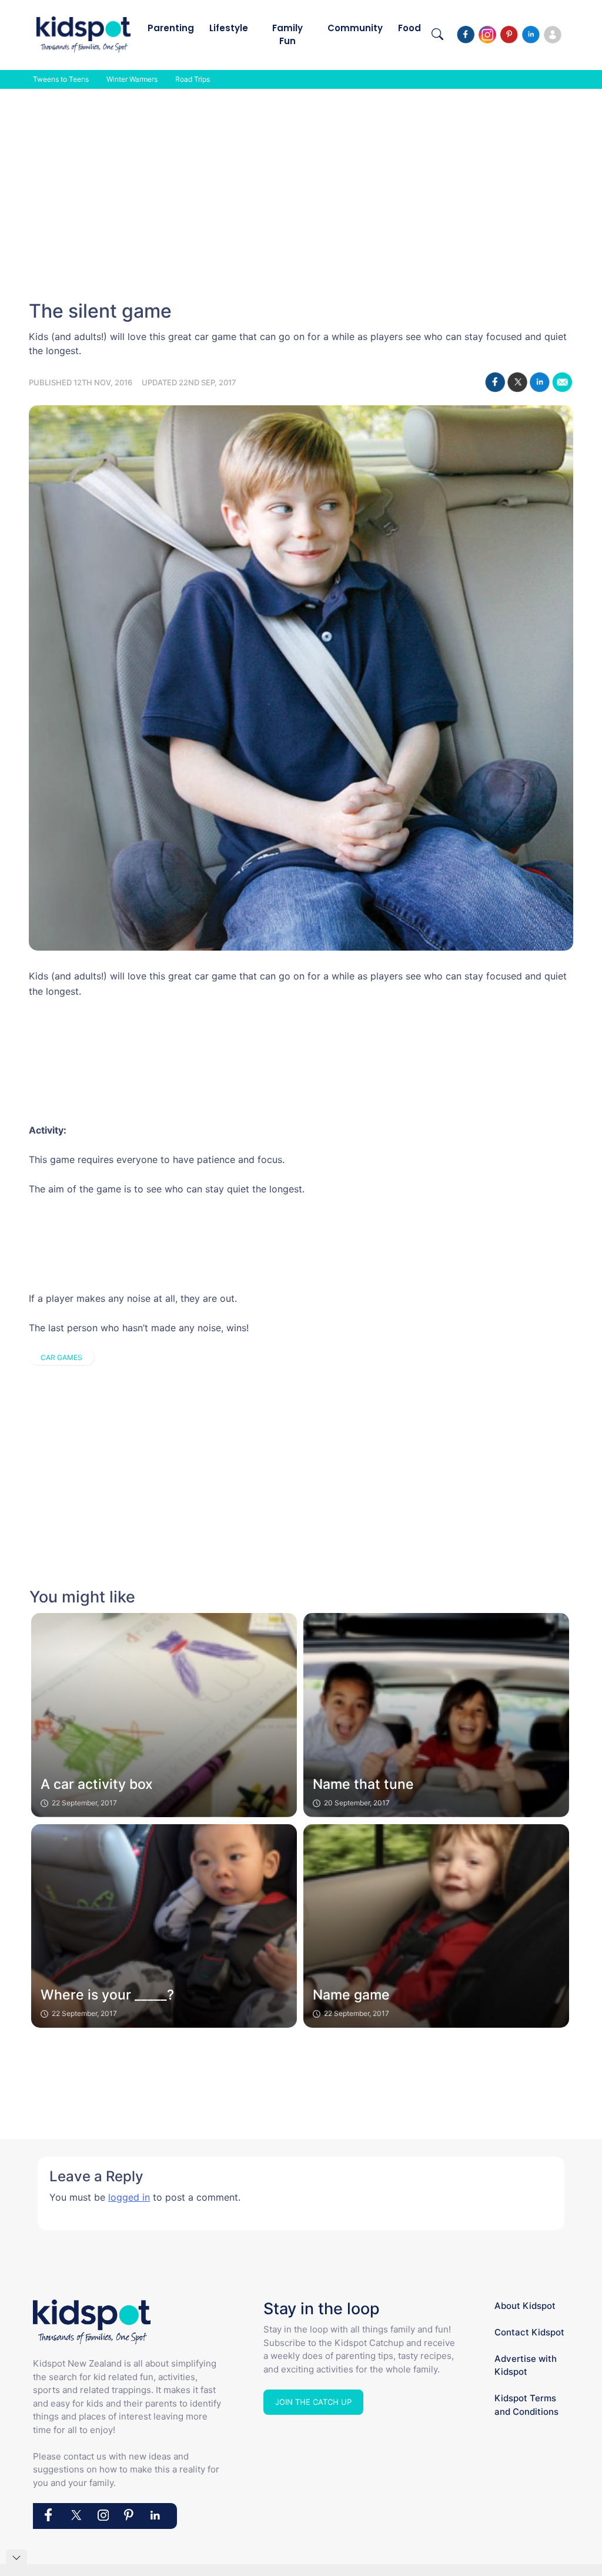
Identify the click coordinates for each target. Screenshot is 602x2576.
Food (409, 28)
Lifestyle (229, 28)
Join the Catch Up (313, 2402)
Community (355, 28)
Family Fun (287, 34)
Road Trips (193, 79)
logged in (129, 2197)
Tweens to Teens (61, 79)
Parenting (171, 28)
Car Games (61, 1357)
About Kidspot (525, 2306)
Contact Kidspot (529, 2332)
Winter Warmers (132, 79)
